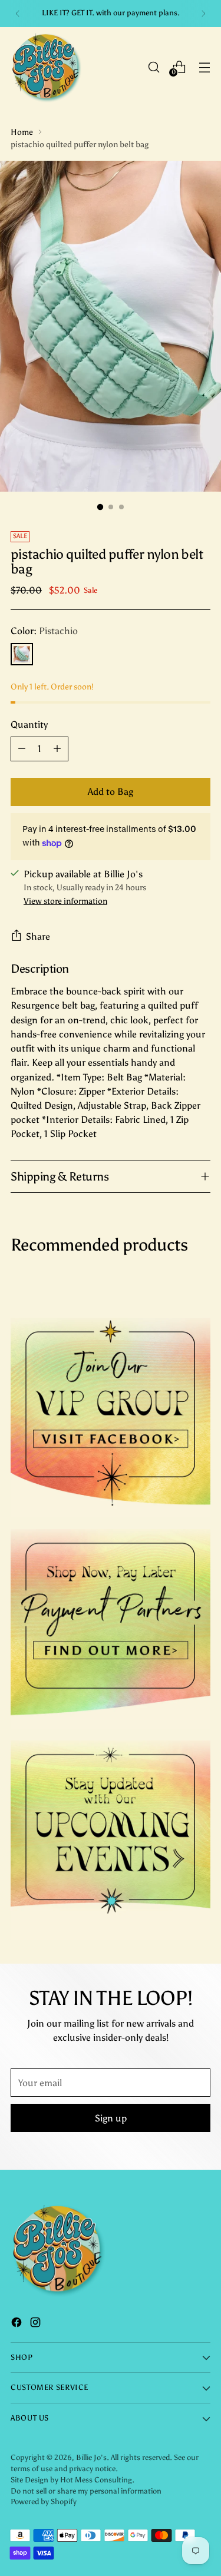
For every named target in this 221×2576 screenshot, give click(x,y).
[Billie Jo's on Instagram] (37, 2324)
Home (22, 132)
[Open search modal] (154, 67)
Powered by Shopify (44, 2502)
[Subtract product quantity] (22, 749)
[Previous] (18, 14)
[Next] (203, 14)
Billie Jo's (91, 2457)
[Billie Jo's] (46, 67)
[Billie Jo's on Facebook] (18, 2324)
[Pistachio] (22, 654)
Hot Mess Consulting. (97, 2480)
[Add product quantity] (57, 749)
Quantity (29, 725)
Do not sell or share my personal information (86, 2491)
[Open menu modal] (204, 67)
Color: (44, 631)
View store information (65, 901)
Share (38, 936)
